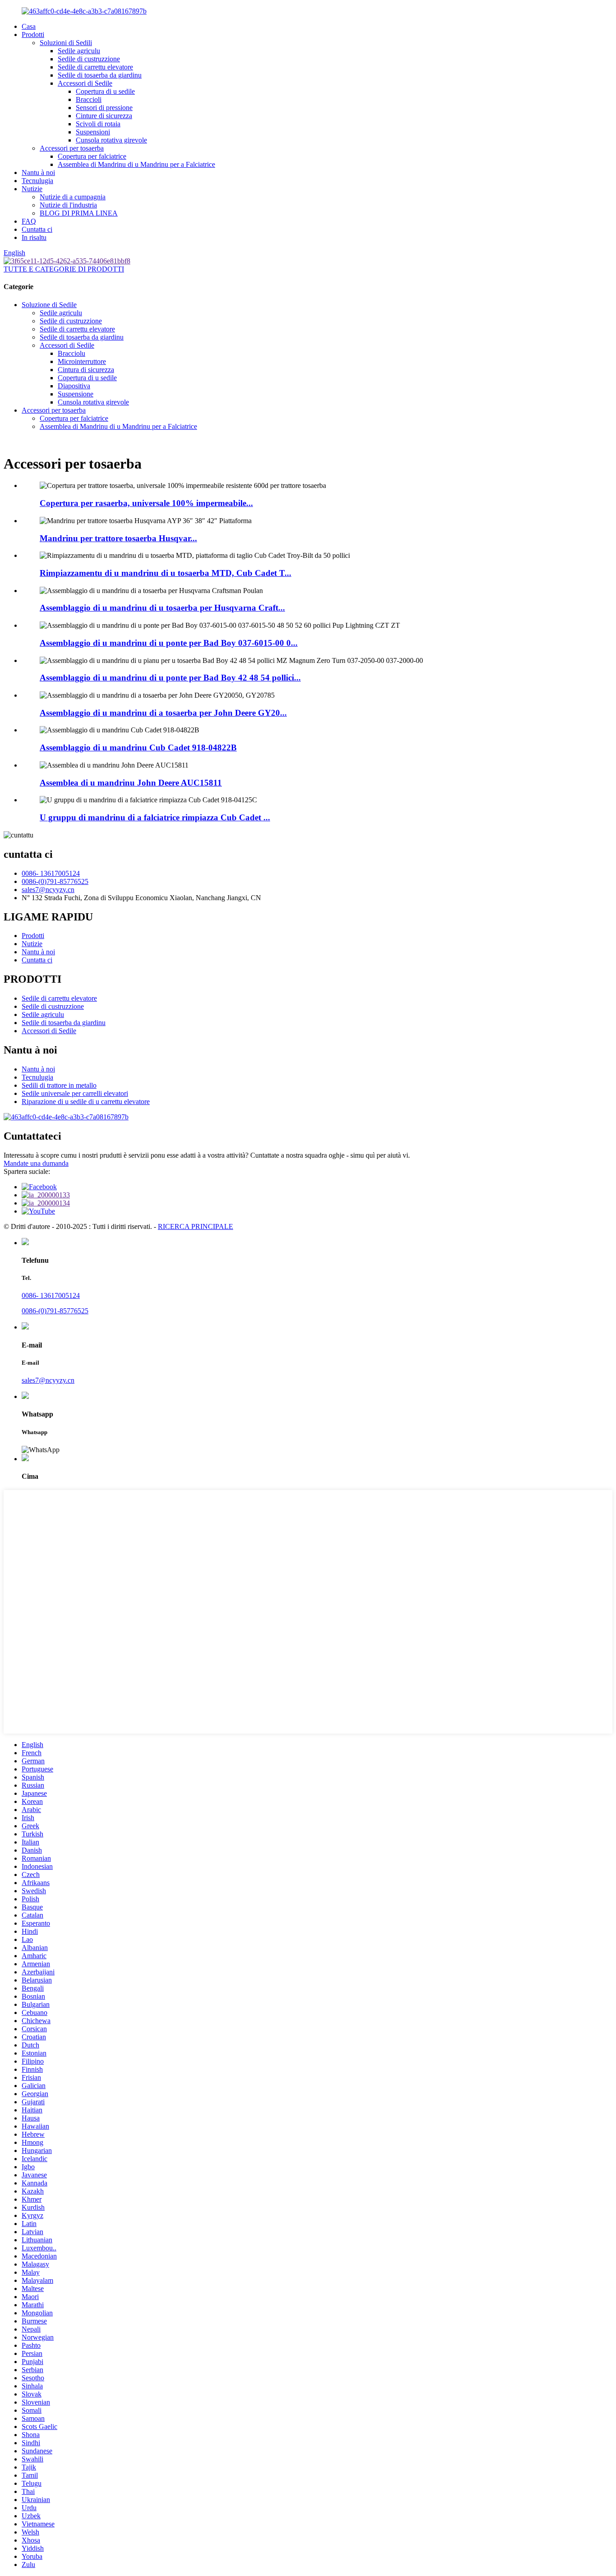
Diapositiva (74, 386)
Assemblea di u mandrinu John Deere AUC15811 (131, 783)
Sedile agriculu (79, 51)
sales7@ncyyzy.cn (48, 890)
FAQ (29, 221)
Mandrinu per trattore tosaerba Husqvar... (118, 538)
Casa (29, 26)
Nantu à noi (38, 172)
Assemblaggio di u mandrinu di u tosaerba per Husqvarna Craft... (162, 608)
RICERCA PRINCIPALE (195, 1226)
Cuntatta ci (37, 229)
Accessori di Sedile (85, 83)
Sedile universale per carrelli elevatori (75, 1093)
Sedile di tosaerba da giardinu (100, 75)
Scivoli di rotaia (98, 124)
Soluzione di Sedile (49, 305)
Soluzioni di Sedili (66, 43)
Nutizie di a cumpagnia (73, 197)
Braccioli (89, 99)
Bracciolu (71, 353)
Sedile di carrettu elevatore (95, 67)
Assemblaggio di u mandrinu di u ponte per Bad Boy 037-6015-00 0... (169, 643)
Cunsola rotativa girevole (111, 140)
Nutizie (32, 189)
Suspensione (76, 394)
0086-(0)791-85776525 (55, 881)
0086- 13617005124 (51, 873)
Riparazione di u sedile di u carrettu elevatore (86, 1102)
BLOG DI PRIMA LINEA (79, 213)
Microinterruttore (82, 361)
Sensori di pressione (104, 108)
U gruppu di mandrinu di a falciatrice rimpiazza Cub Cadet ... (155, 817)
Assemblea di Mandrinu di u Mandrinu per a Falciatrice (136, 164)
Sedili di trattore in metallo (59, 1085)
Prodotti (33, 34)
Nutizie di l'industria (68, 205)
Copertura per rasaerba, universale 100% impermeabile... (146, 503)
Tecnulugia (37, 181)
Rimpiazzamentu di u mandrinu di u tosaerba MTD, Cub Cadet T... (165, 573)
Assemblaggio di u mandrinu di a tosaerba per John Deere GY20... (163, 713)
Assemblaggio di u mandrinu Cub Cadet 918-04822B (138, 747)
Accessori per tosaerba (72, 148)
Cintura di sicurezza (86, 370)
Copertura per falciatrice (92, 156)
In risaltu (34, 237)
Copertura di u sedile (105, 91)
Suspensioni (93, 132)
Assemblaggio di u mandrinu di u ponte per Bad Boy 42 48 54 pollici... (170, 678)
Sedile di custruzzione (89, 59)
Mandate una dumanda (36, 1163)
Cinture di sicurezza (104, 116)
